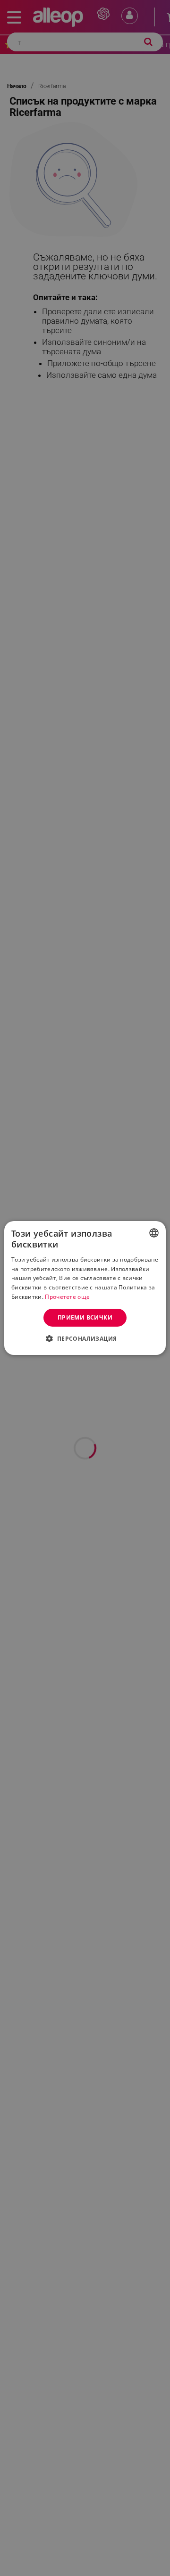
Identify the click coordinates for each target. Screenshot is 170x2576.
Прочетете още (67, 1297)
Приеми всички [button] (85, 1317)
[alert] (85, 1288)
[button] (85, 1338)
